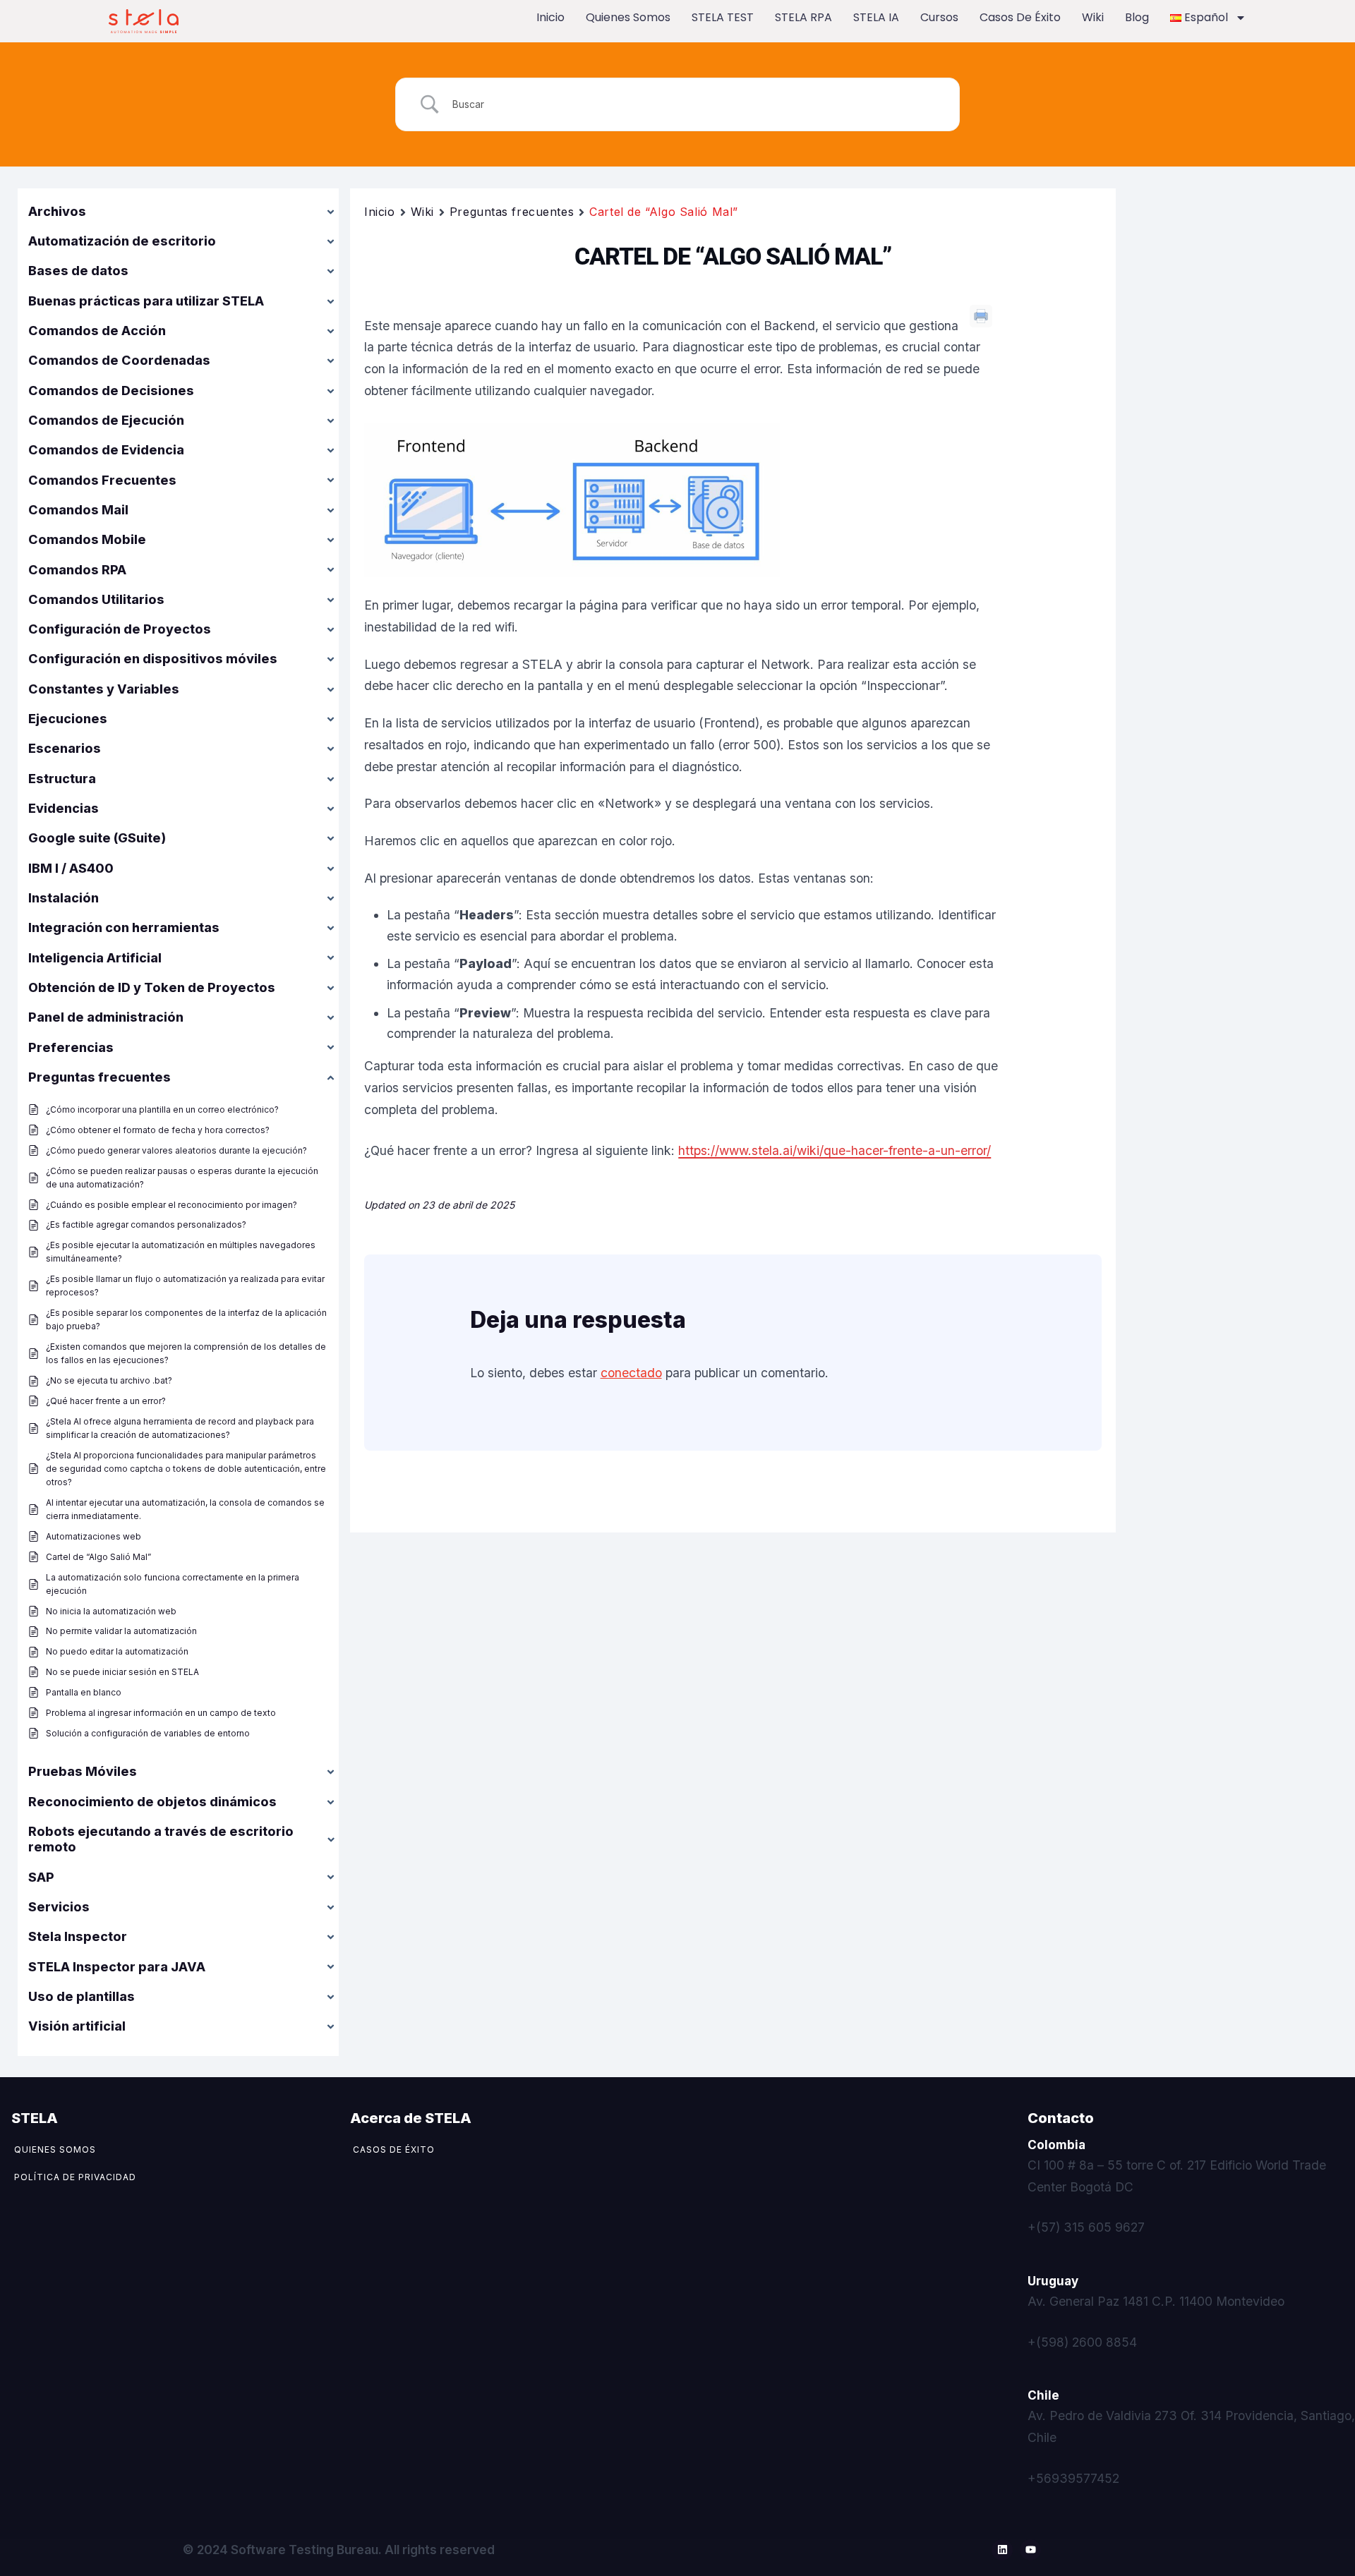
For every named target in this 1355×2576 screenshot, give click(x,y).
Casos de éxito (1020, 17)
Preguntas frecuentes (512, 212)
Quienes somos (628, 17)
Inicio (550, 17)
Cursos (939, 17)
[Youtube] (1030, 2550)
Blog (1137, 17)
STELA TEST (723, 17)
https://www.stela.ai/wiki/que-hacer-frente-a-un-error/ (835, 1150)
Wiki (1093, 17)
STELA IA (876, 17)
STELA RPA (803, 17)
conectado (631, 1373)
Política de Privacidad (75, 2177)
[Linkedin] (1002, 2550)
